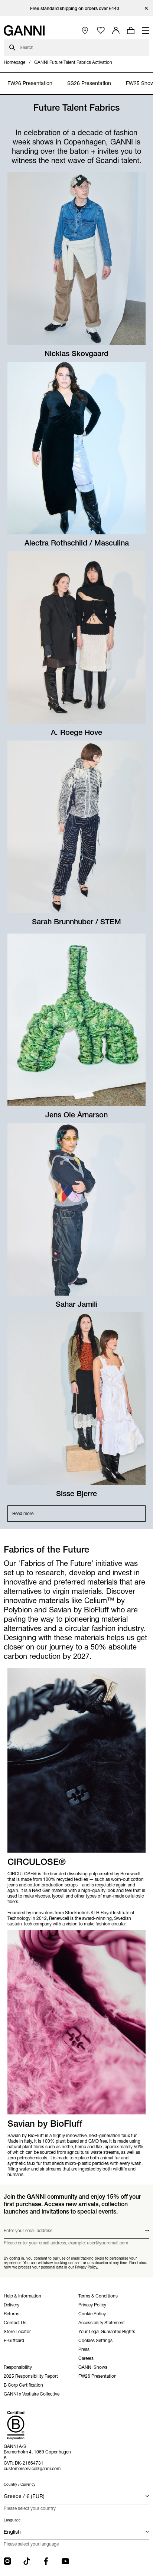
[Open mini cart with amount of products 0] (131, 30)
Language (12, 2520)
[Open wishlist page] (101, 31)
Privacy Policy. (87, 2267)
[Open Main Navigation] (146, 30)
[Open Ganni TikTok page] (27, 2561)
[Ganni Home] (24, 30)
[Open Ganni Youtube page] (65, 2561)
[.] (77, 8)
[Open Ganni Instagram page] (7, 2561)
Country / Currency (19, 2484)
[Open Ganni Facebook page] (46, 2561)
